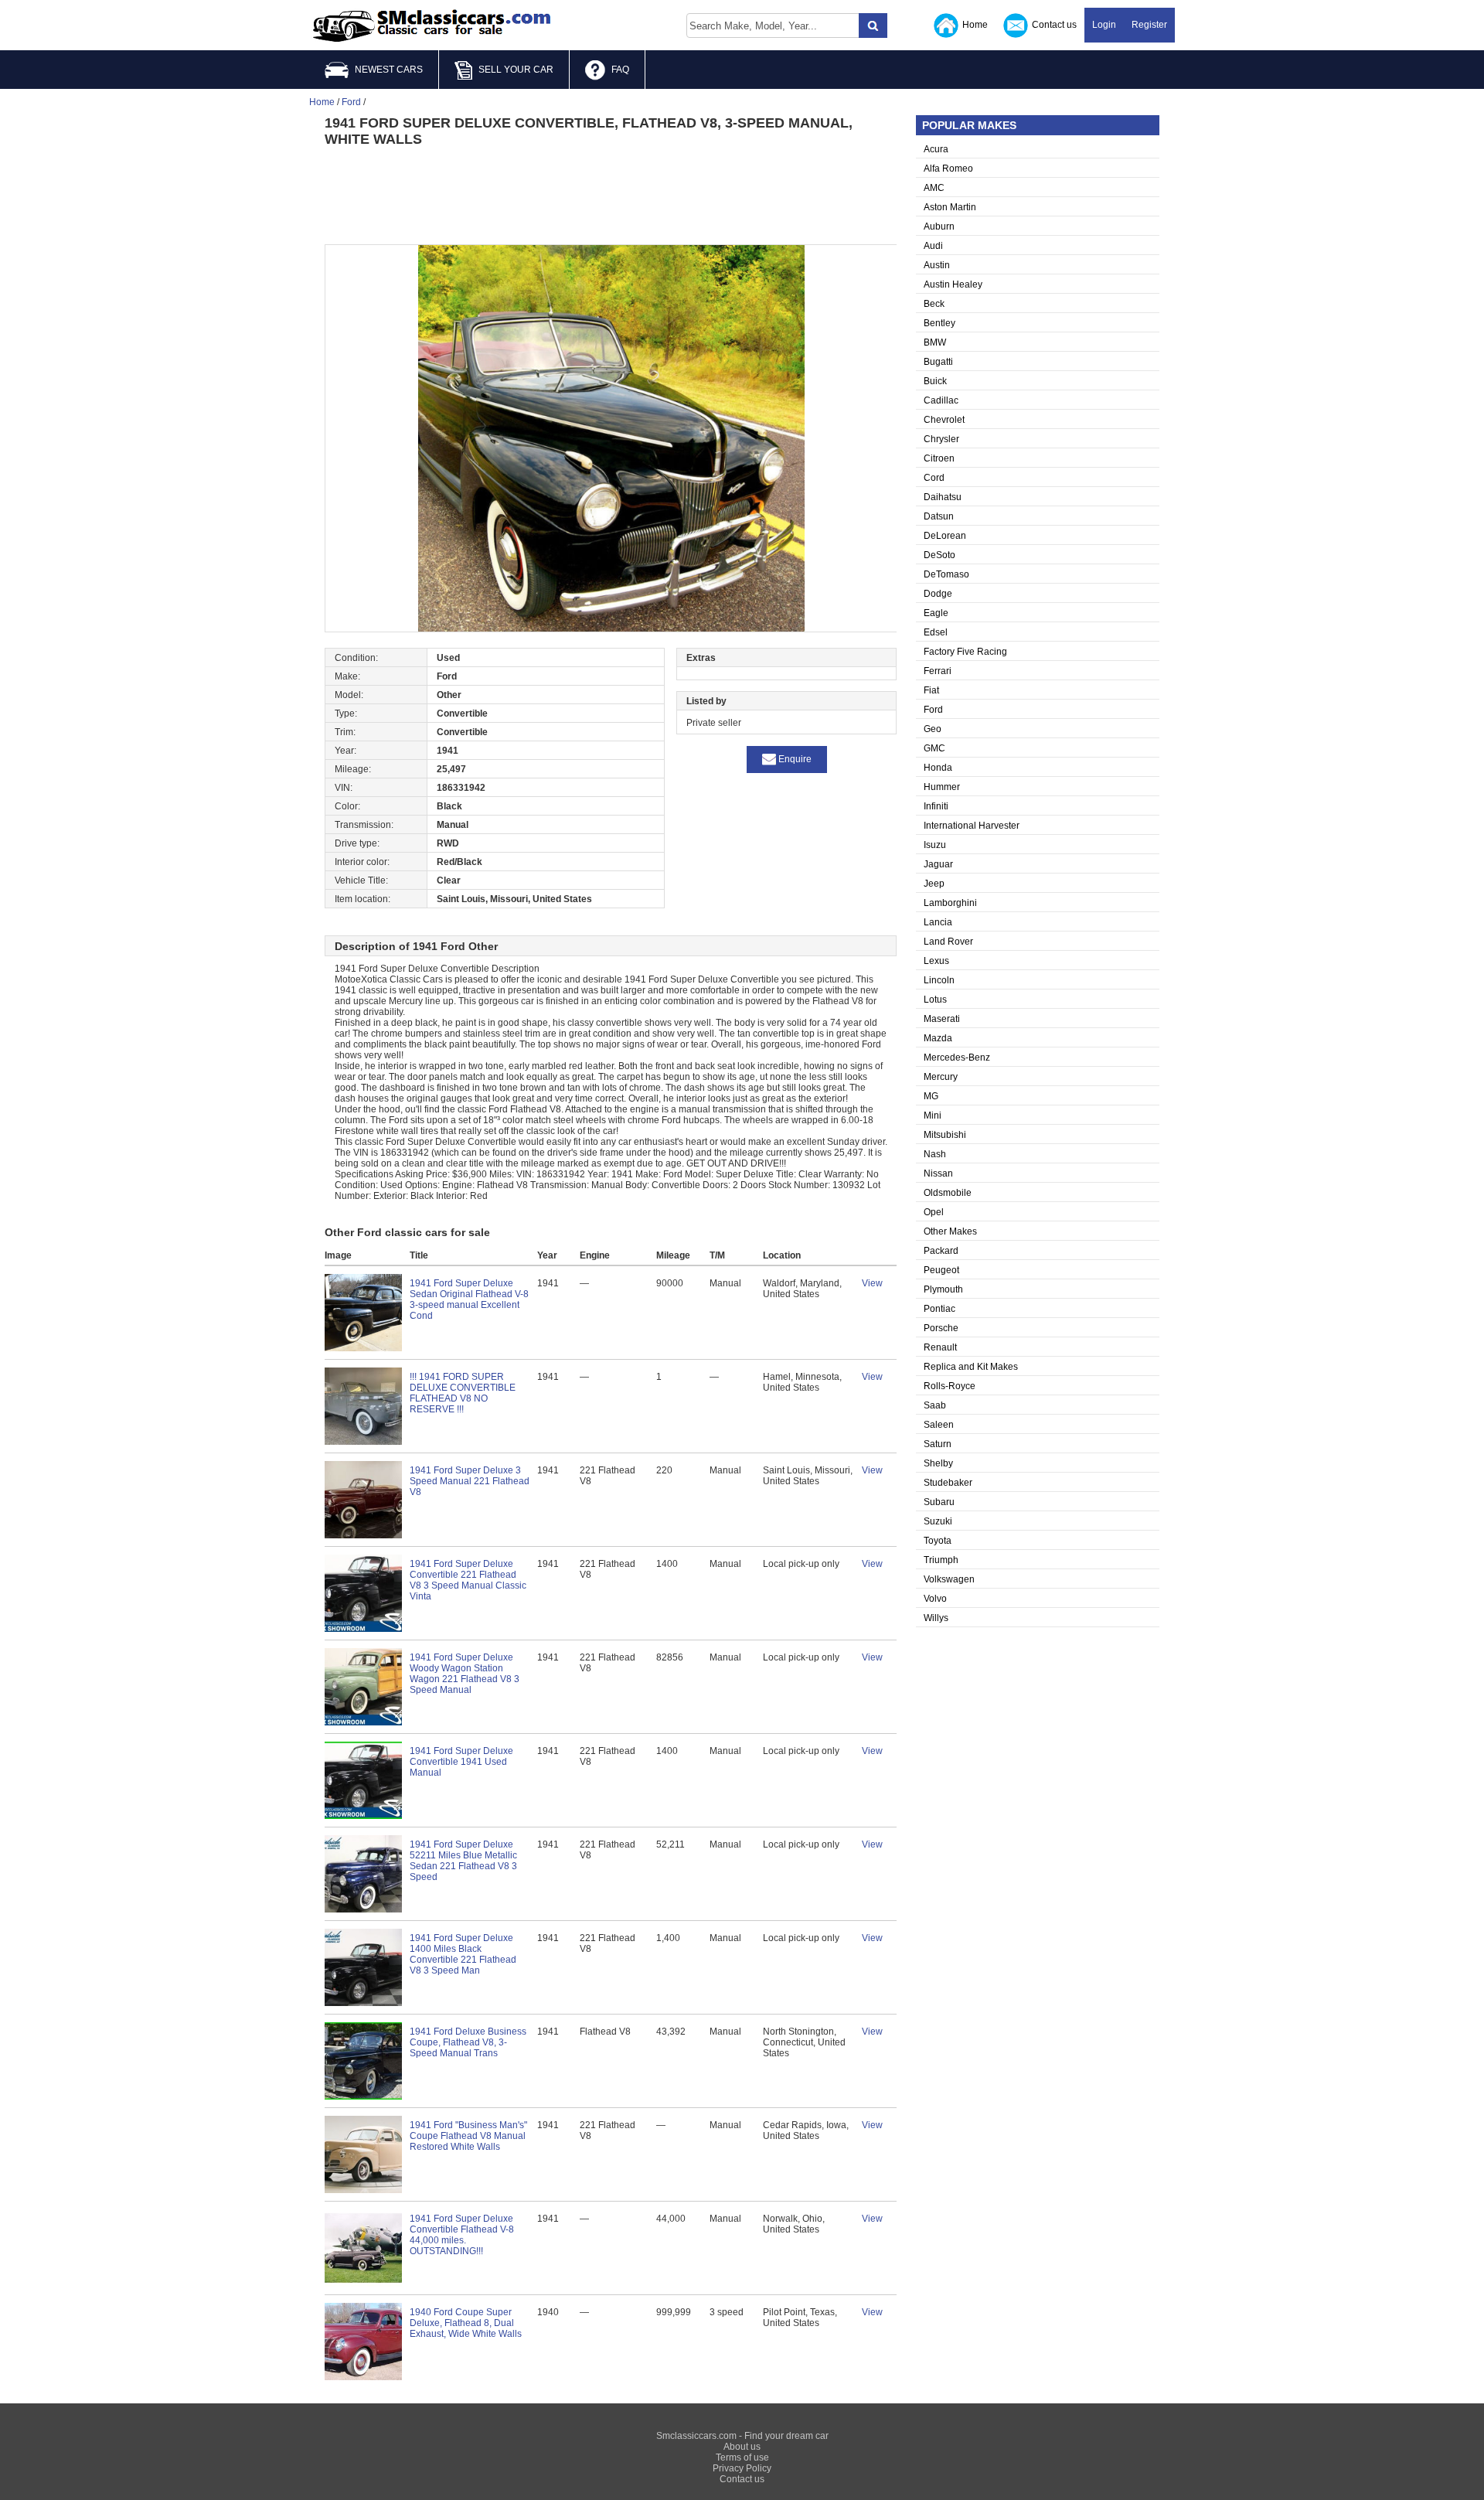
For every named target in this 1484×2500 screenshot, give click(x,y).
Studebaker (948, 1483)
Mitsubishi (945, 1135)
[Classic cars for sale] (432, 26)
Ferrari (938, 671)
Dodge (938, 594)
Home (975, 25)
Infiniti (936, 806)
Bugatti (938, 362)
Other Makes (950, 1231)
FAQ (620, 70)
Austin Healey (953, 284)
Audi (933, 246)
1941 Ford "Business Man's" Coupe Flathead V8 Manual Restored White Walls (468, 2136)
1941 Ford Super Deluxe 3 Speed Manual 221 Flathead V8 (470, 1481)
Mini (933, 1115)
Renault (940, 1347)
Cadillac (941, 400)
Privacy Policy (742, 2468)
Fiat (931, 690)
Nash (935, 1154)
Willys (936, 1618)
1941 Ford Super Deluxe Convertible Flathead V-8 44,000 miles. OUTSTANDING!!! (462, 2235)
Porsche (941, 1328)
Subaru (939, 1502)
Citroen (939, 458)
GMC (934, 748)
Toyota (938, 1541)
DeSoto (939, 555)
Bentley (939, 323)
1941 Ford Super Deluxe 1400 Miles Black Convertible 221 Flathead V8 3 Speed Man (463, 1954)
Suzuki (938, 1521)
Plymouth (943, 1289)
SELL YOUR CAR (516, 70)
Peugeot (941, 1270)
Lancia (938, 922)
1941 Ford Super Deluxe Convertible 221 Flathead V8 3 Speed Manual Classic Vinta (468, 1580)
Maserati (942, 1019)
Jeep (934, 884)
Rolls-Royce (950, 1386)
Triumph (941, 1560)
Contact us (1054, 25)
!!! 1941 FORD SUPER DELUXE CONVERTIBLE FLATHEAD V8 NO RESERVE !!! (463, 1393)
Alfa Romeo (948, 169)
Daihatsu (943, 497)
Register (1149, 25)
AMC (934, 188)
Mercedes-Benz (957, 1058)
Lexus (936, 961)
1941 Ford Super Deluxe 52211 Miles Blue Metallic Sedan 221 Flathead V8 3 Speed (463, 1861)
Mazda (938, 1038)
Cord (934, 478)
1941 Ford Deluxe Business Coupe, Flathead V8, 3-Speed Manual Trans (468, 2042)
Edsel (936, 632)
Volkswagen (949, 1579)
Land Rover (948, 942)
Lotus (935, 1000)
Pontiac (939, 1309)
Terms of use (742, 2457)
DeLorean (945, 536)
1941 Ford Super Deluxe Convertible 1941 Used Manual (461, 1762)
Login (1104, 25)
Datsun (939, 516)
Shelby (938, 1463)
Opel (934, 1212)
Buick (935, 381)
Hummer (942, 787)
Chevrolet (944, 420)
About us (742, 2447)
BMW (935, 342)
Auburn (939, 226)
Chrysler (941, 439)
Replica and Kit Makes (971, 1367)
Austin (937, 265)
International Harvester (972, 826)
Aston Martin (950, 207)
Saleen (939, 1425)
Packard (941, 1251)
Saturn (938, 1444)
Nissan (938, 1173)
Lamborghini (950, 903)
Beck (934, 304)
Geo (933, 729)
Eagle (936, 613)
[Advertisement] (611, 194)
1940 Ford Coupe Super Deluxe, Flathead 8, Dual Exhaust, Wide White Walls (466, 2323)
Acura (936, 149)
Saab (935, 1405)
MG (931, 1096)
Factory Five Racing (965, 652)
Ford (933, 710)
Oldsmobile (948, 1193)
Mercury (941, 1077)
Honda (938, 768)
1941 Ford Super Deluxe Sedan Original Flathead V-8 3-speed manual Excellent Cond (469, 1299)
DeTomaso (946, 574)
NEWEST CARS (389, 70)
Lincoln (939, 980)
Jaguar (938, 864)
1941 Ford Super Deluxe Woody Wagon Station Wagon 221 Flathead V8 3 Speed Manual (465, 1674)
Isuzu (935, 845)
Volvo (935, 1599)
